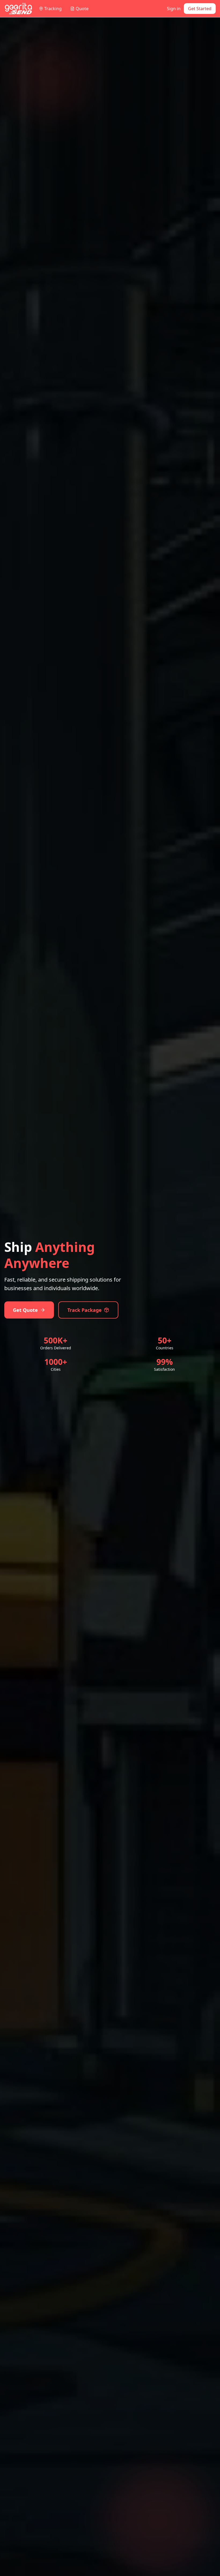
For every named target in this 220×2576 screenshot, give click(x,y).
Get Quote (25, 1310)
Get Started (200, 9)
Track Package (85, 1310)
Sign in (174, 9)
